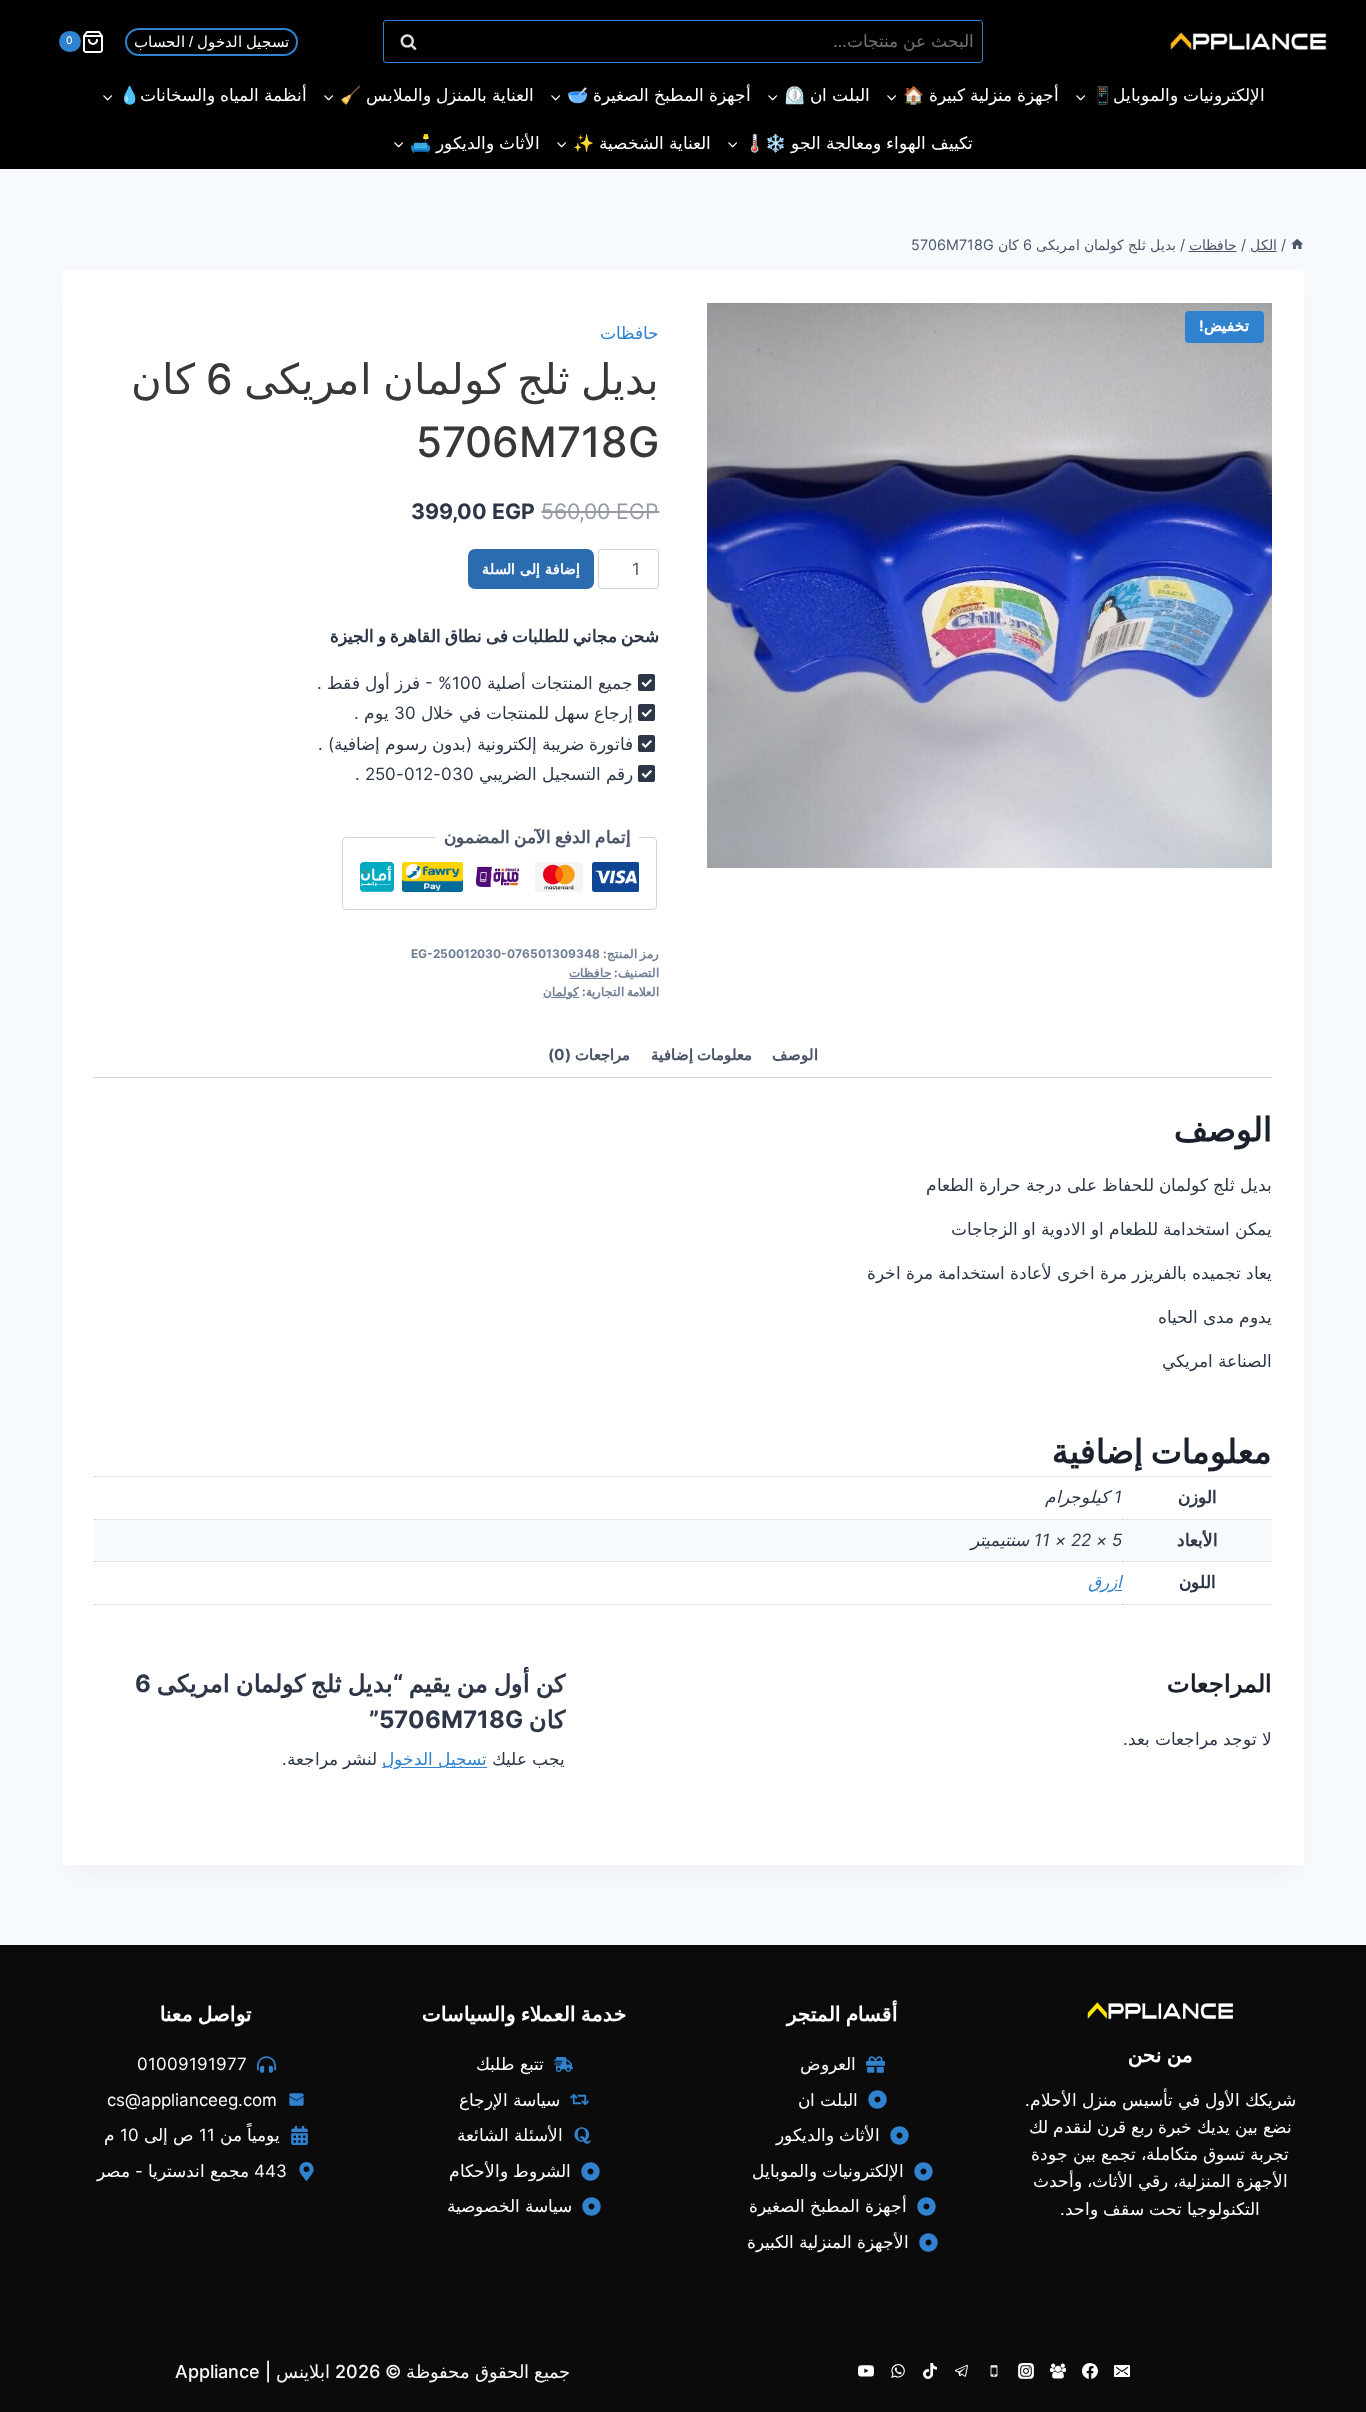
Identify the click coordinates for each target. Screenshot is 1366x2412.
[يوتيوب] (866, 2371)
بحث (957, 42)
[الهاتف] (994, 2371)
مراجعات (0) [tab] (589, 1054)
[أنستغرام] (1026, 2371)
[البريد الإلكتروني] (1122, 2371)
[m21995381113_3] (989, 585)
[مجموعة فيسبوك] (1058, 2371)
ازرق (1105, 1582)
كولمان (561, 991)
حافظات (629, 333)
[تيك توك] (930, 2371)
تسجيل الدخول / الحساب (211, 41)
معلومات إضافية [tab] (701, 1054)
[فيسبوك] (1090, 2371)
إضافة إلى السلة (531, 569)
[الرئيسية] (1297, 244)
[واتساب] (898, 2371)
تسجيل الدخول (434, 1759)
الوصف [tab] (795, 1054)
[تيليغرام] (962, 2371)
